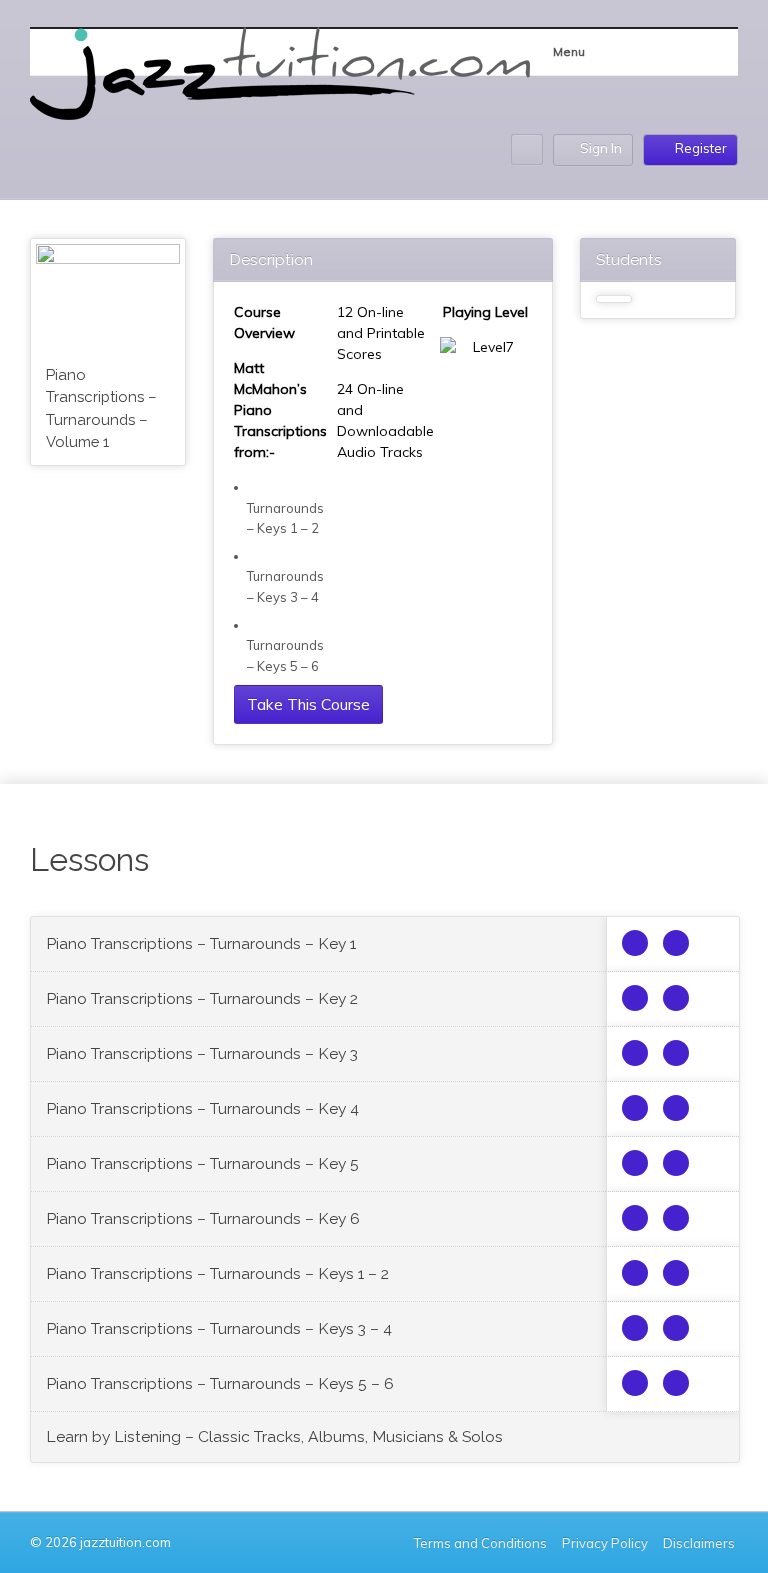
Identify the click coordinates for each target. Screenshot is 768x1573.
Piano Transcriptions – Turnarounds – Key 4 (202, 1108)
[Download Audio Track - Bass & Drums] (676, 943)
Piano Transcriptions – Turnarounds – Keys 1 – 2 (217, 1273)
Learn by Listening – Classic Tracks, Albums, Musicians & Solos (274, 1436)
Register (701, 148)
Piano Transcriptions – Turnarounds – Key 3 (202, 1053)
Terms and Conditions (480, 1543)
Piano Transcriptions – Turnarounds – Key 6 (203, 1218)
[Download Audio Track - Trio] (635, 943)
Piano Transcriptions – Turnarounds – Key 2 (202, 998)
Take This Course (308, 704)
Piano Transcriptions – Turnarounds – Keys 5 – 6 (220, 1383)
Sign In (601, 148)
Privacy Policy (605, 1543)
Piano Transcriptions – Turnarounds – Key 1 (201, 943)
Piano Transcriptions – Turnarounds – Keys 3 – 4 (219, 1328)
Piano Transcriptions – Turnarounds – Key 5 (202, 1163)
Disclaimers (700, 1543)
